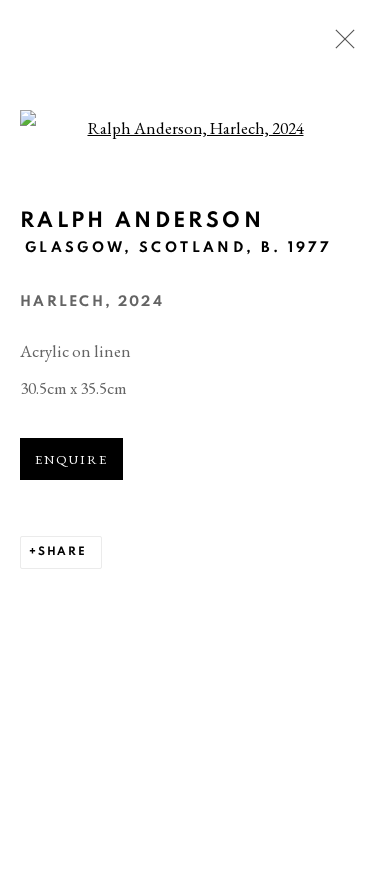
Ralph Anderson (142, 220)
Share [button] (62, 551)
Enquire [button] (71, 459)
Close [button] (340, 45)
